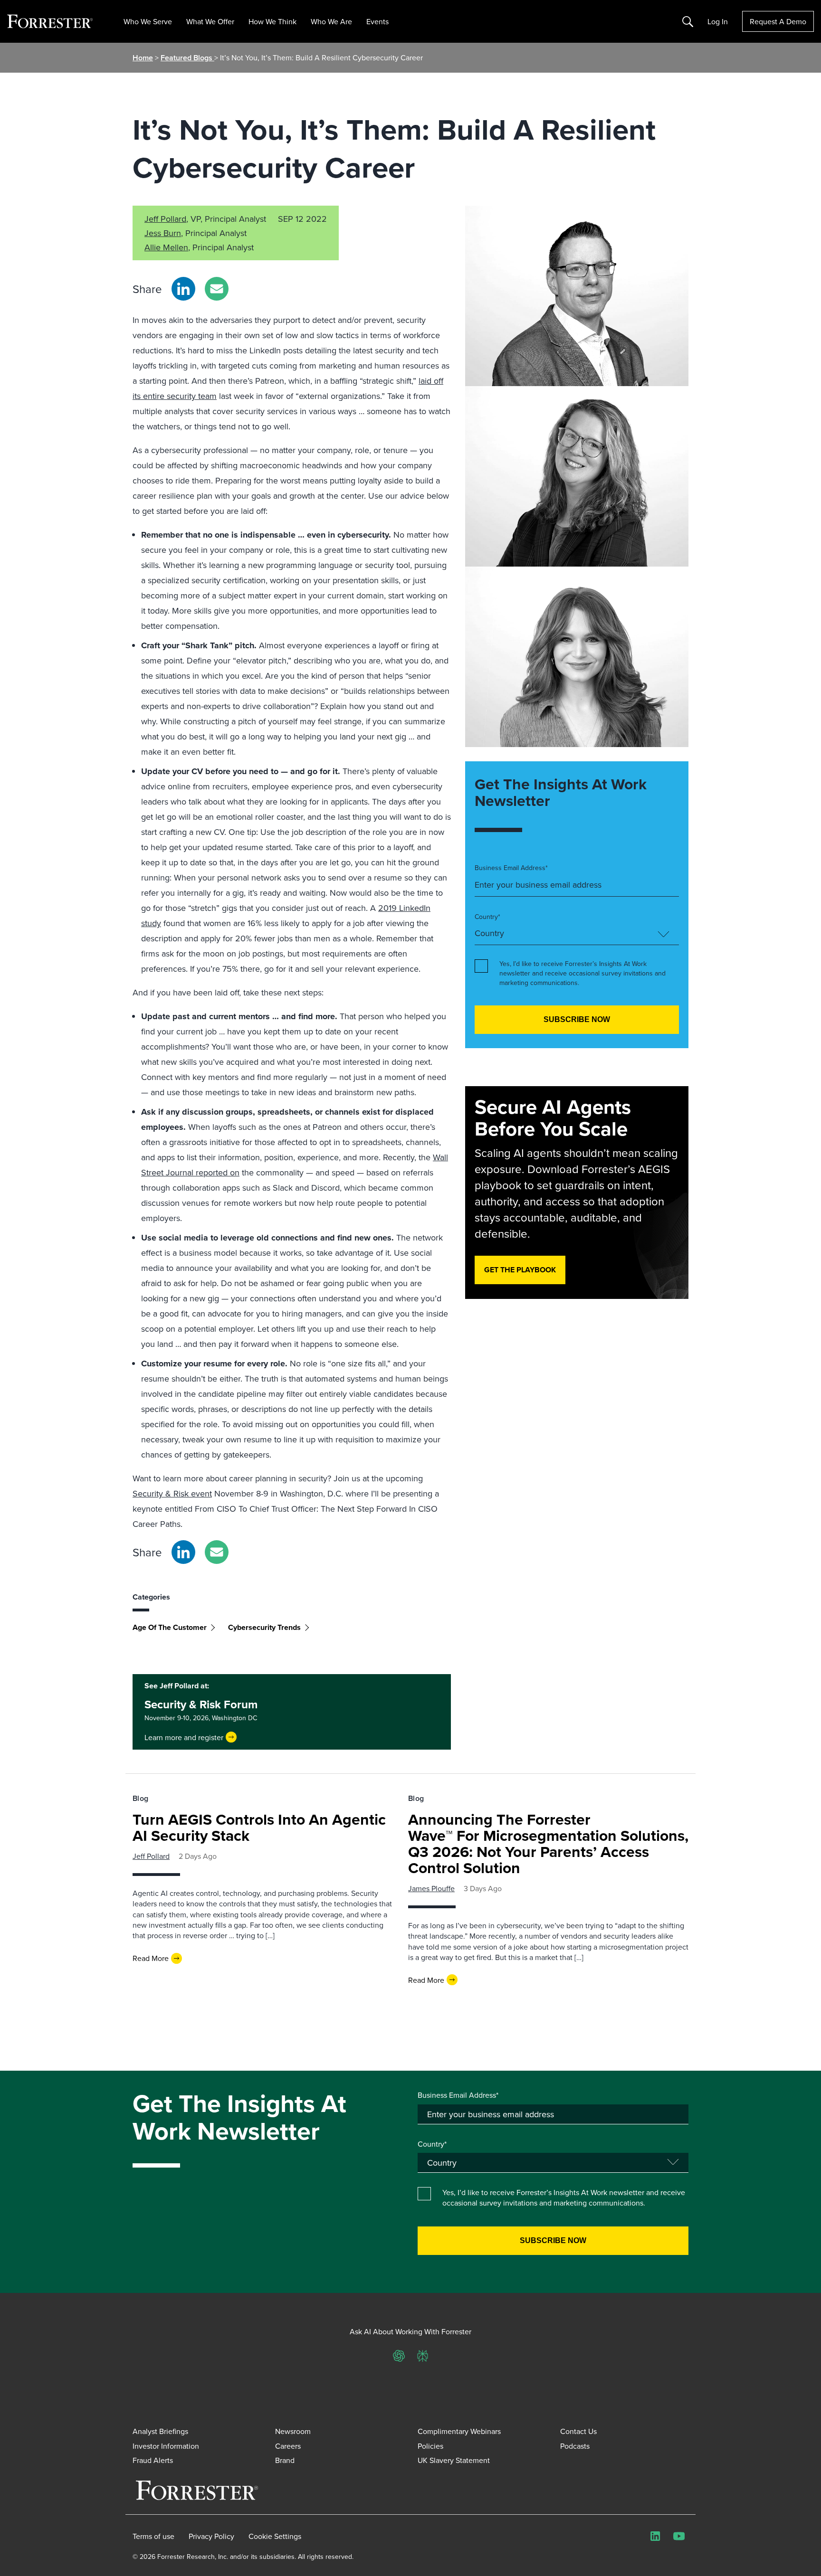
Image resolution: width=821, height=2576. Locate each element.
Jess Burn (163, 233)
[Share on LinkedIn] (183, 289)
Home (143, 58)
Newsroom (293, 2431)
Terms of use (153, 2536)
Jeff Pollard (165, 219)
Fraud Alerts (153, 2460)
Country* (487, 917)
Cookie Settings (275, 2536)
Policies (430, 2446)
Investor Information (166, 2446)
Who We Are (331, 21)
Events (377, 21)
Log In (718, 21)
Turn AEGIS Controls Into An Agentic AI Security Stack (259, 1827)
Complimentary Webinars (459, 2431)
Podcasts (575, 2446)
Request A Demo (778, 21)
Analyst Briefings (160, 2431)
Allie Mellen (166, 247)
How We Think (272, 21)
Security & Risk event (172, 1493)
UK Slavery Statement (454, 2460)
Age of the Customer (170, 1627)
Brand (285, 2460)
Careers (288, 2446)
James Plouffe (431, 1888)
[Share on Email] (217, 289)
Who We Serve (148, 21)
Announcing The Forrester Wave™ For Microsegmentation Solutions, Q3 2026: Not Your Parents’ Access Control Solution (548, 1843)
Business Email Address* (511, 868)
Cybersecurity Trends (264, 1627)
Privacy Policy (211, 2536)
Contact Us (578, 2431)
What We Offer (210, 21)
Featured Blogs (187, 58)
